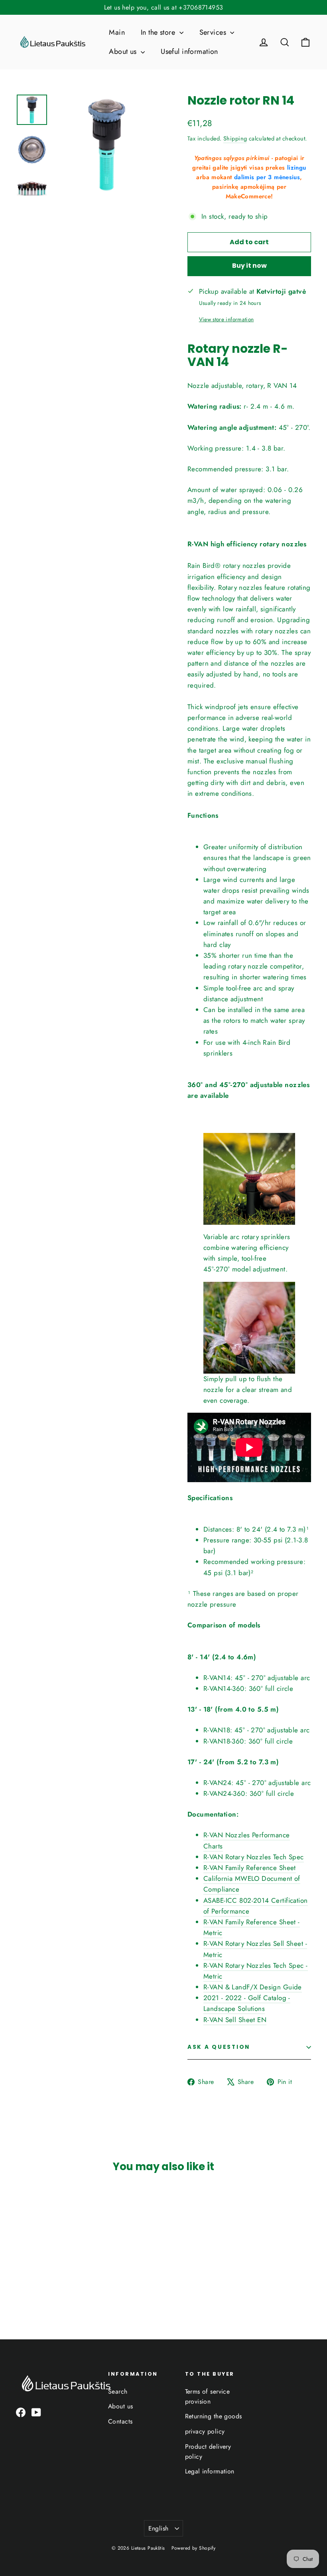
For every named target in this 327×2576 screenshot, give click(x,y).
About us (124, 51)
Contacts (120, 2421)
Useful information (189, 51)
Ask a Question (219, 2047)
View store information (226, 319)
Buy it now (249, 266)
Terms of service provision (208, 2396)
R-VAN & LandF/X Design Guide (253, 1987)
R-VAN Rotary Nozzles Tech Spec (254, 1857)
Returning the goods (214, 2416)
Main (117, 32)
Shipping (235, 138)
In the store (159, 32)
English (159, 2528)
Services (214, 32)
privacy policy (205, 2431)
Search (118, 2391)
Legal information (210, 2471)
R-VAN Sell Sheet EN (235, 2020)
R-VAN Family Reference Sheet (250, 1868)
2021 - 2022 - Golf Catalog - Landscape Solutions (247, 2003)
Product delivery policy (208, 2451)
